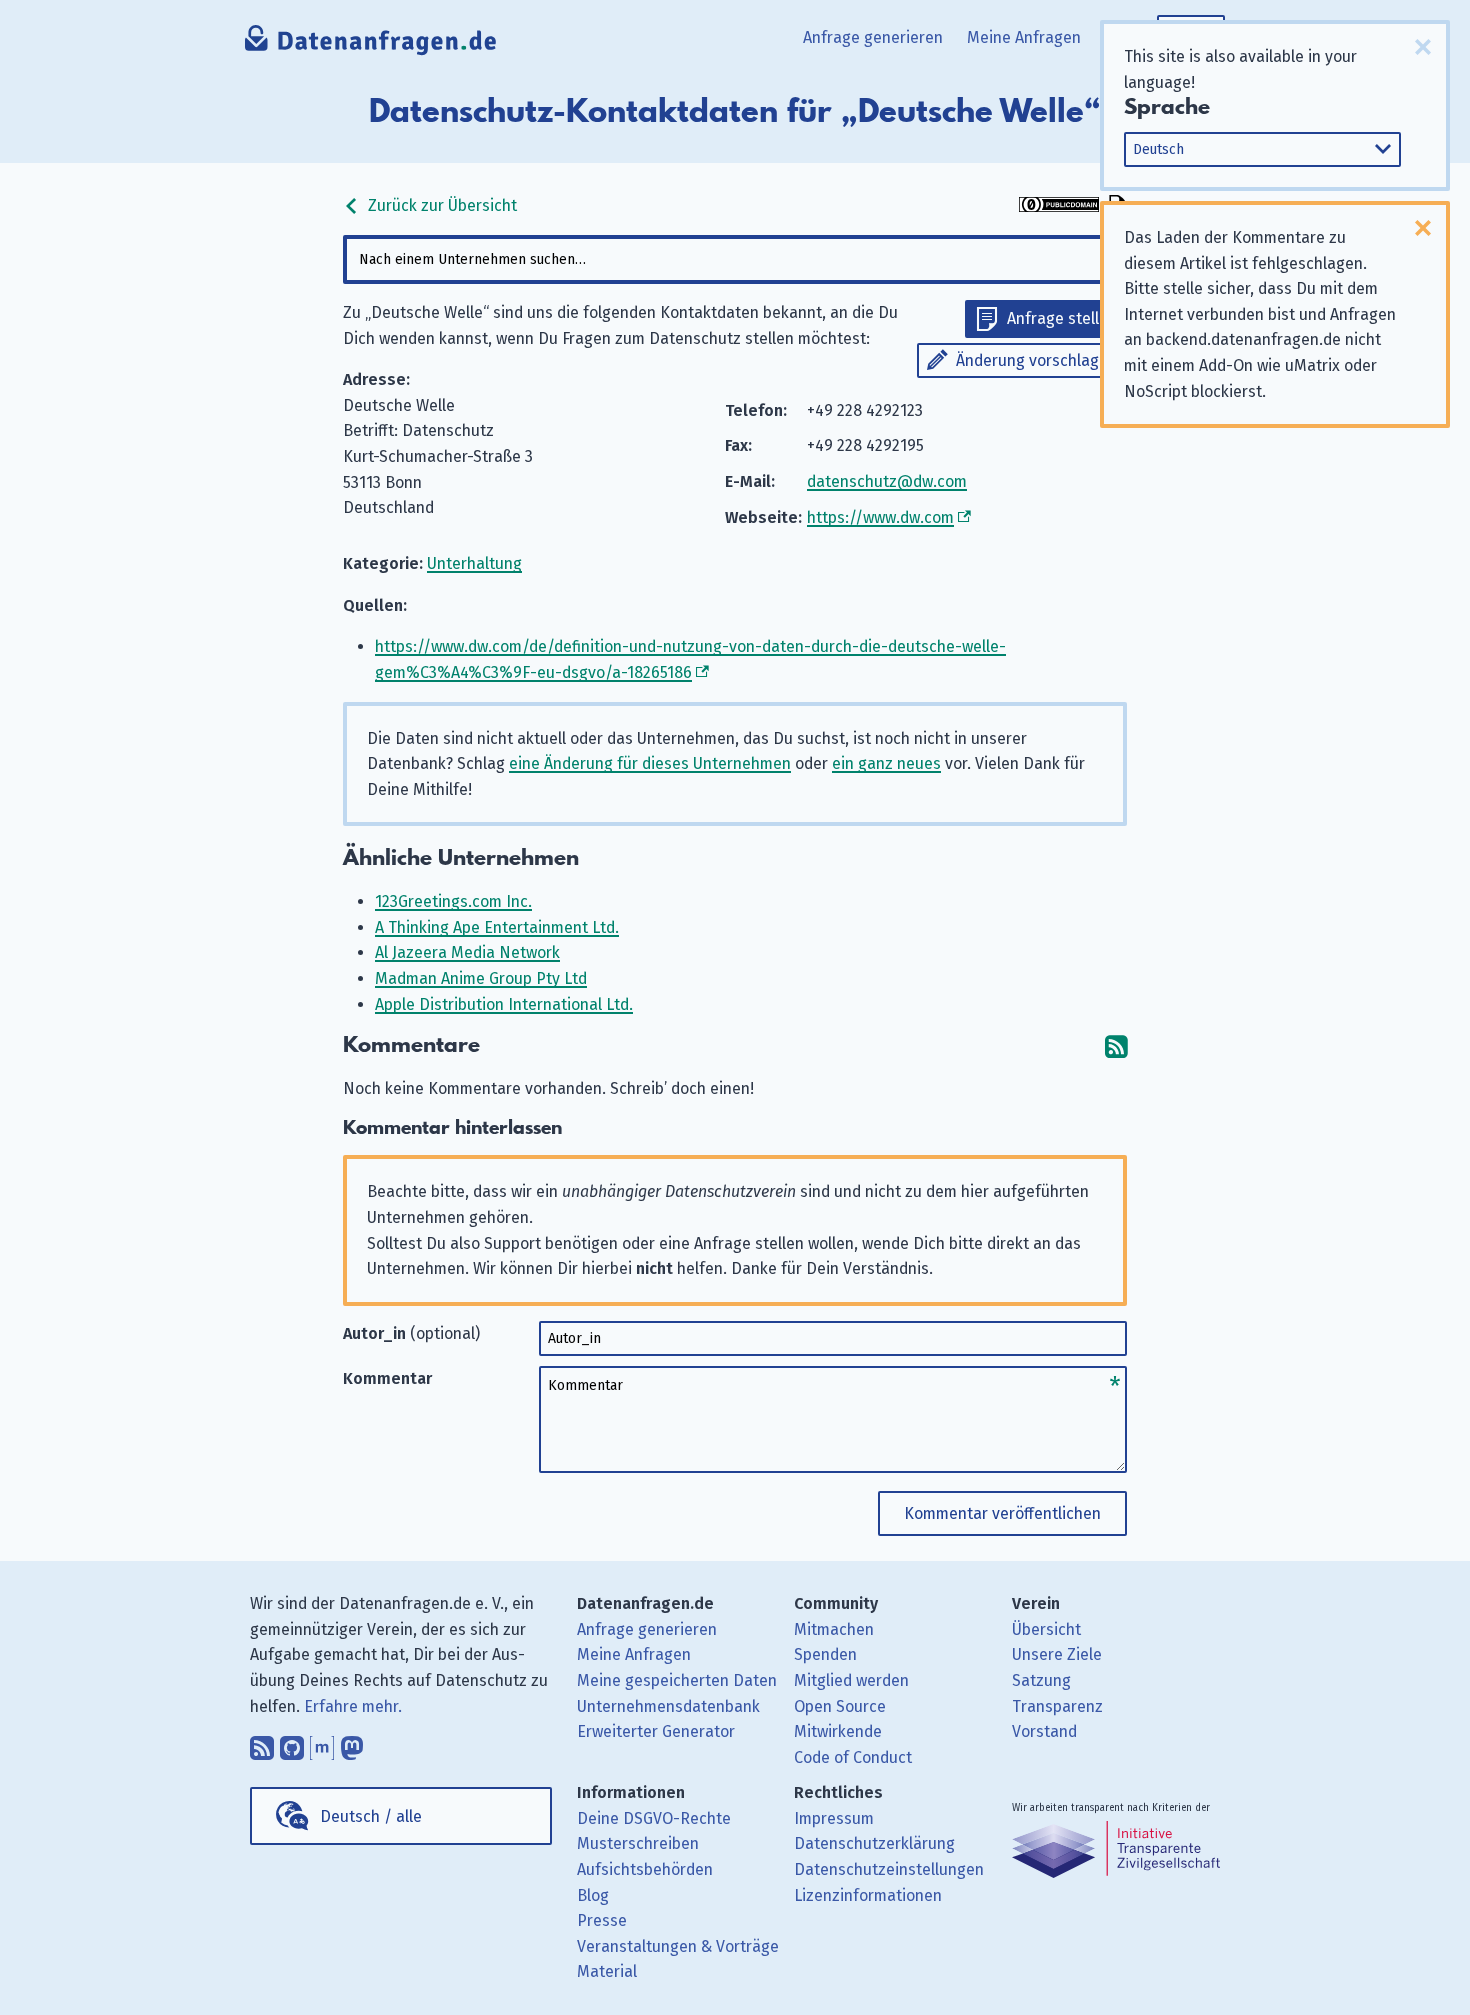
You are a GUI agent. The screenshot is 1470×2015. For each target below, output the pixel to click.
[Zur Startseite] (371, 45)
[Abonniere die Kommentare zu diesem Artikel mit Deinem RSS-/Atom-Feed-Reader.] (1116, 1045)
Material (607, 1971)
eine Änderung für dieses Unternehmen (650, 763)
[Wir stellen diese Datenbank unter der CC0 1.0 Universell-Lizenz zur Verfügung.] (1059, 206)
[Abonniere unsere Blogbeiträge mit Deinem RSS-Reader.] (262, 1743)
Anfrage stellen (1062, 318)
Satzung (1041, 1680)
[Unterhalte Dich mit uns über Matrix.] (322, 1743)
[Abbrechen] (1423, 47)
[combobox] (735, 259)
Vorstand (1044, 1731)
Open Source (840, 1706)
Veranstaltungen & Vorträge (678, 1946)
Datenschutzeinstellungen (889, 1869)
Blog (593, 1895)
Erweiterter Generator (656, 1731)
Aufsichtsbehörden (645, 1869)
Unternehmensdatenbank (668, 1706)
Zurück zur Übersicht (440, 205)
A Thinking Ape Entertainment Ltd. (497, 927)
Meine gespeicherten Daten (677, 1680)
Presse (602, 1920)
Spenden (825, 1654)
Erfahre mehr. (353, 1706)
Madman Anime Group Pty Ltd (481, 978)
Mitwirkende (838, 1731)
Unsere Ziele (1057, 1654)
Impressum (834, 1818)
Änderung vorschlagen (1036, 360)
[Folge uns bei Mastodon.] (352, 1743)
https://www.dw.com (880, 517)
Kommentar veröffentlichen (1002, 1513)
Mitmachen (834, 1629)
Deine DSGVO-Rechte (654, 1818)
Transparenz (1057, 1706)
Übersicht (1046, 1629)
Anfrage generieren (873, 37)
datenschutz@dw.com (887, 481)
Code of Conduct (853, 1757)
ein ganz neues (886, 763)
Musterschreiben (638, 1843)
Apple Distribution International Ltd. (504, 1004)
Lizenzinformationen (868, 1895)
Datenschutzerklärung (874, 1843)
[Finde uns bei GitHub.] (292, 1743)
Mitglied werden (851, 1680)
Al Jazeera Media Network (467, 952)
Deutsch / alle (371, 1816)
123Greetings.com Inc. (453, 901)
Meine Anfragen (1024, 37)
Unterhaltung (474, 563)
